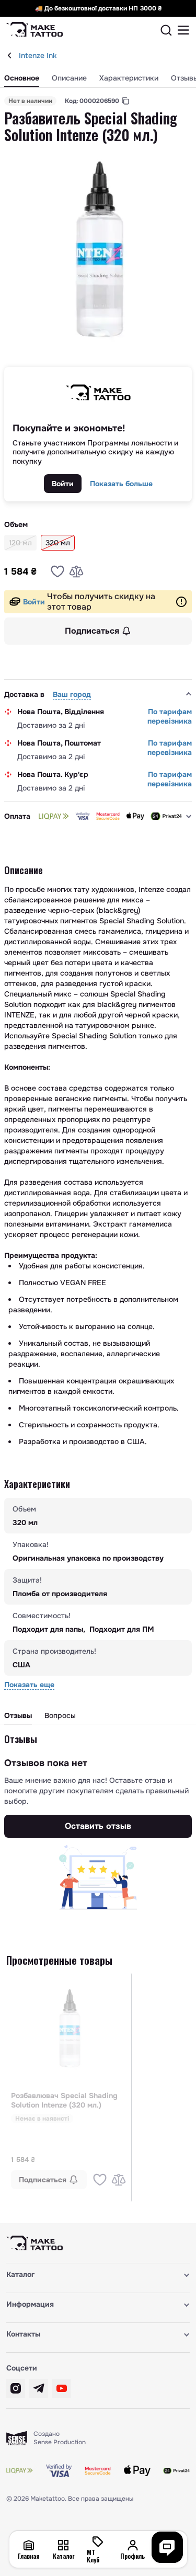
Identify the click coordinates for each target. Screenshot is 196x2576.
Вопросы (60, 1715)
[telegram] (39, 2388)
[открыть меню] (183, 30)
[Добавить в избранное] (57, 571)
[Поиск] (166, 30)
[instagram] (16, 2388)
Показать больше (121, 484)
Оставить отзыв (98, 1826)
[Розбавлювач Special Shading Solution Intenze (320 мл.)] (69, 2029)
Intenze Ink (38, 55)
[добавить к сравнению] (76, 571)
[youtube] (62, 2388)
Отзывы (18, 1715)
